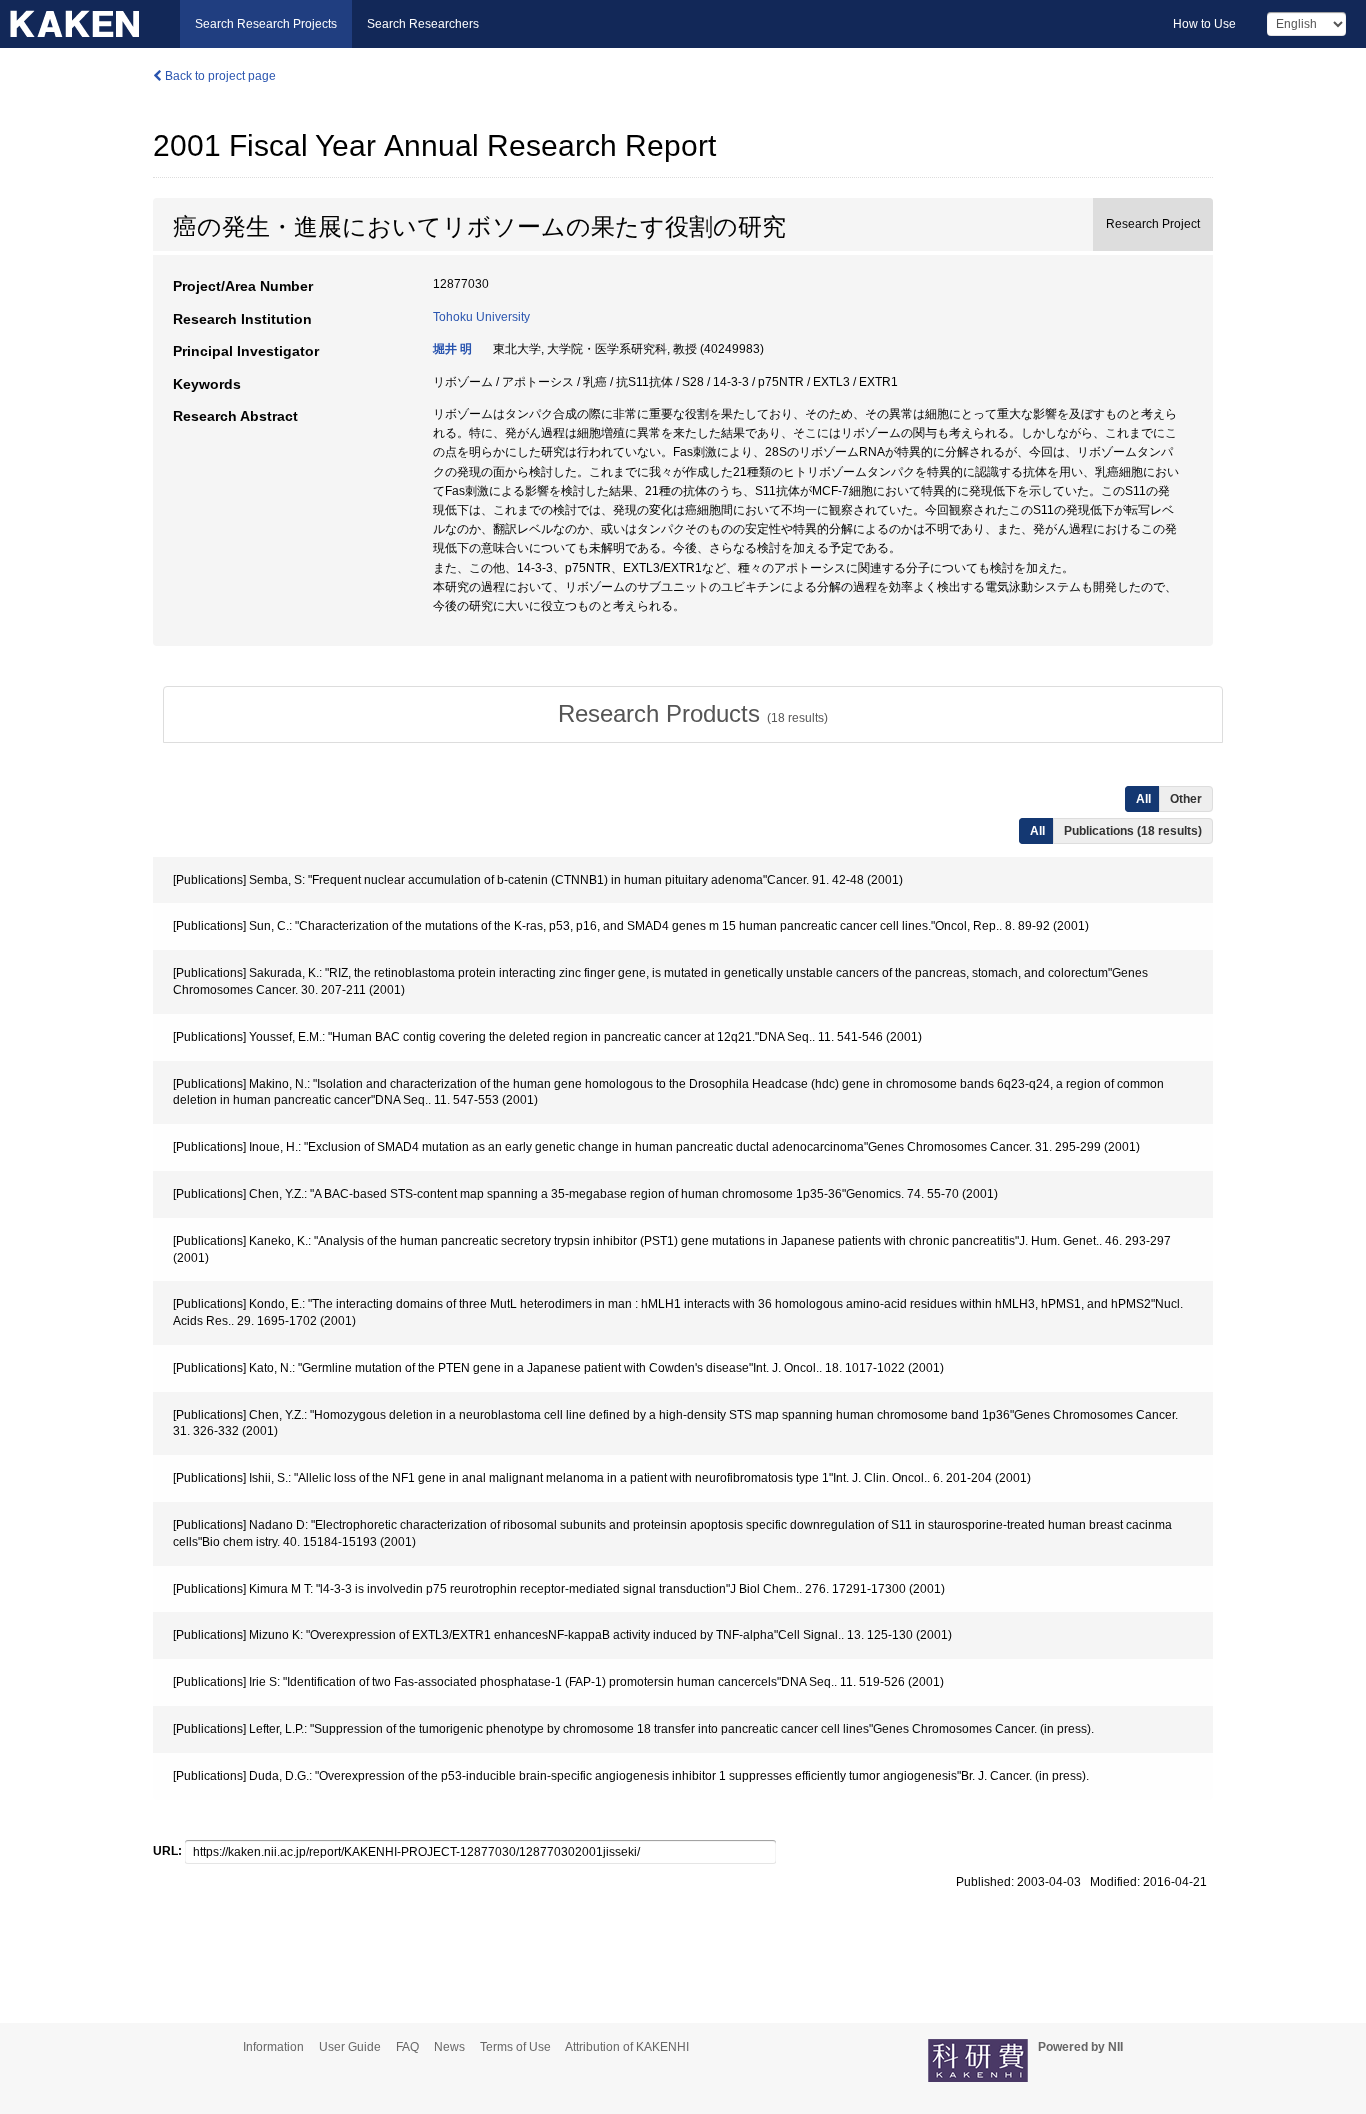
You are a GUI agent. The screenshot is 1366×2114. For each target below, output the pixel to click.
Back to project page (219, 76)
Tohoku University (481, 317)
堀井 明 (452, 349)
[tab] (693, 714)
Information (273, 2047)
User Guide (350, 2047)
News (449, 2047)
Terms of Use (515, 2047)
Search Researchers (423, 24)
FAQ (407, 2047)
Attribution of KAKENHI (627, 2047)
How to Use (1204, 24)
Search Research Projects (266, 24)
